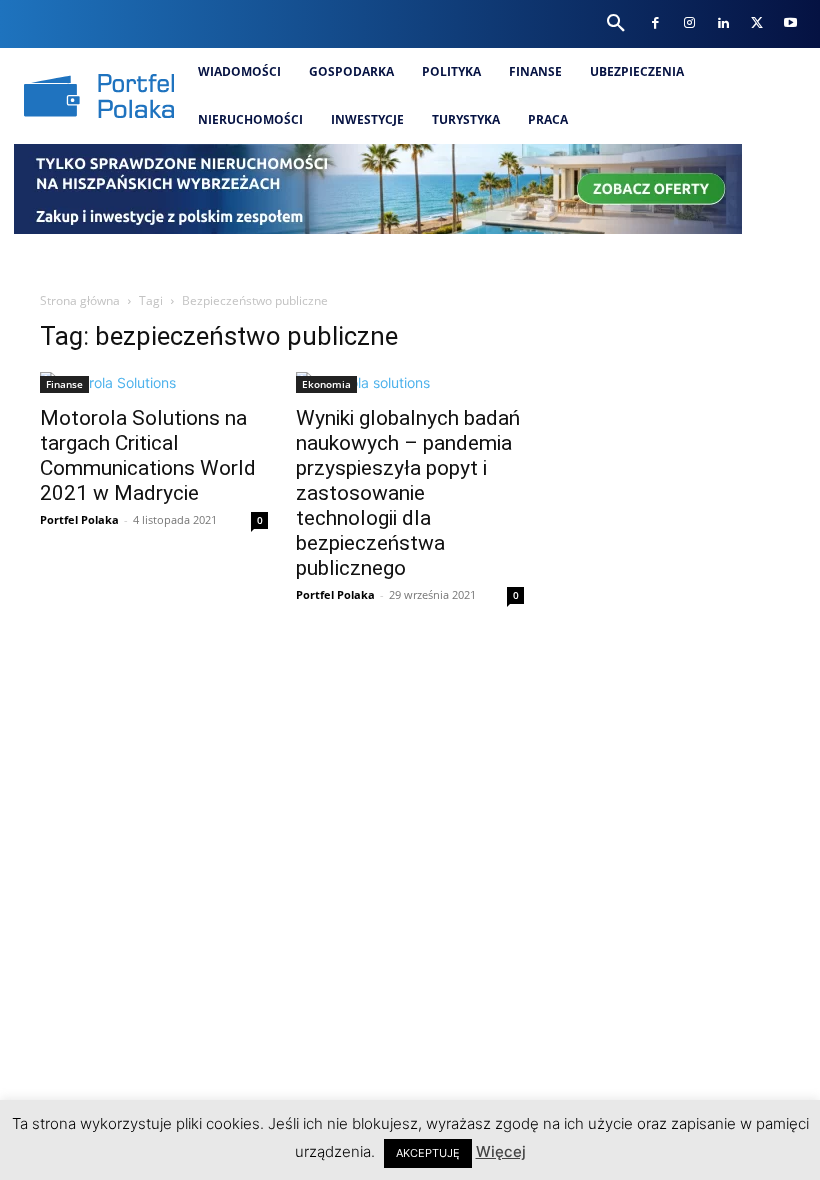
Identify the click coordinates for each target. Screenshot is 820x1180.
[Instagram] (689, 23)
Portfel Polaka (79, 519)
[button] (616, 24)
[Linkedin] (722, 23)
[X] (756, 23)
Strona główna (80, 300)
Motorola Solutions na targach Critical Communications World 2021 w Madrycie (148, 455)
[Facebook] (655, 23)
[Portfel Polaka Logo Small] (99, 96)
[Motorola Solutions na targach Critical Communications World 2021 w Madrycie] (154, 382)
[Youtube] (790, 23)
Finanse (64, 384)
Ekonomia (326, 384)
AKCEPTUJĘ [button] (428, 1153)
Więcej (501, 1151)
